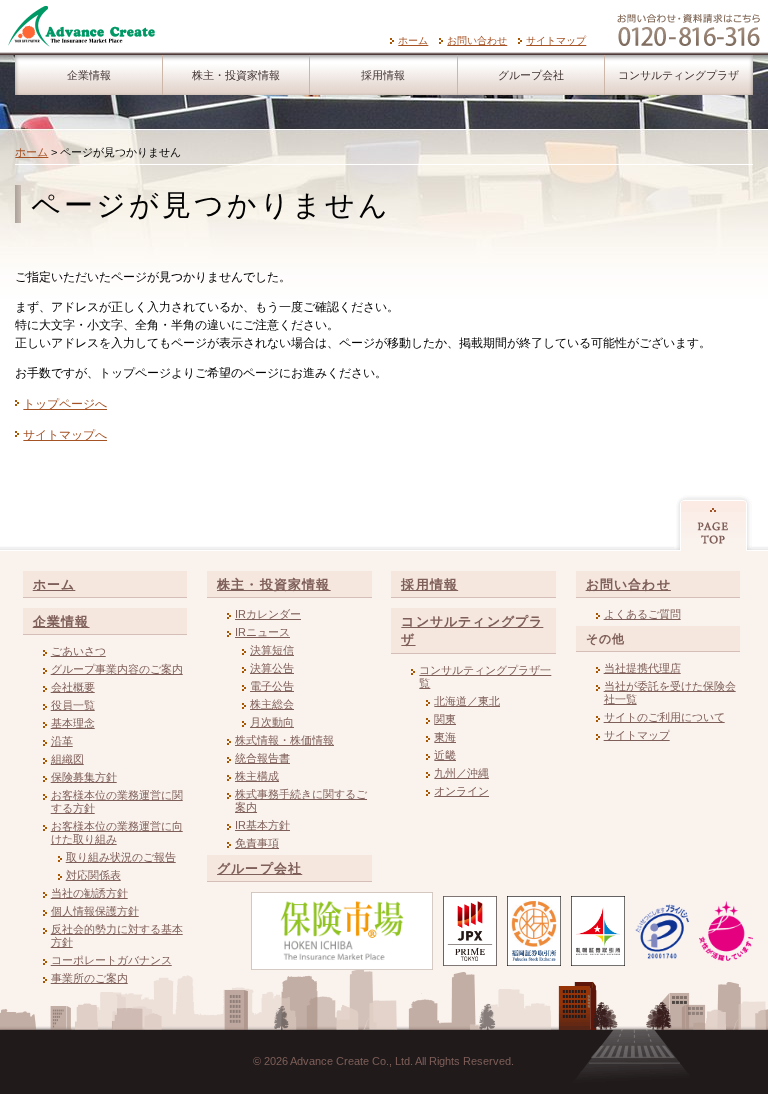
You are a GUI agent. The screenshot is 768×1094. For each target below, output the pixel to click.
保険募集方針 (84, 777)
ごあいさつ (78, 651)
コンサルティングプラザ (678, 75)
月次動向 (272, 722)
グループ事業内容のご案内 (117, 669)
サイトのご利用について (664, 717)
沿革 (62, 741)
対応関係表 (93, 875)
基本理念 (73, 723)
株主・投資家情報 (236, 75)
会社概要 (73, 687)
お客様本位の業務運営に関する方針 (117, 801)
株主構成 (257, 776)
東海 (445, 737)
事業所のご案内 (89, 978)
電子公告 (272, 686)
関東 (445, 719)
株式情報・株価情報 (284, 740)
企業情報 (89, 75)
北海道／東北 (467, 701)
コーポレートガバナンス (111, 960)
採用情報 (383, 75)
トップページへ (65, 404)
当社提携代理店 (642, 668)
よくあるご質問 (642, 614)
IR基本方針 (262, 825)
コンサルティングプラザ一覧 (485, 676)
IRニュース (262, 632)
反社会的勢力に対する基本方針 (117, 935)
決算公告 (272, 668)
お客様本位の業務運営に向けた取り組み (117, 832)
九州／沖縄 (461, 773)
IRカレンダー (268, 614)
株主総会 (272, 704)
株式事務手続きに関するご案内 (301, 800)
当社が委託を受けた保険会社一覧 (670, 692)
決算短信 (272, 650)
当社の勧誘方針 (89, 893)
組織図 (67, 759)
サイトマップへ (65, 435)
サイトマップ (556, 40)
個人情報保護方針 (95, 911)
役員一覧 (73, 705)
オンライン (461, 791)
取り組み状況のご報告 (121, 857)
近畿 (445, 755)
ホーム (413, 40)
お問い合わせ (477, 40)
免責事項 (257, 843)
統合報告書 (262, 758)
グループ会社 (531, 75)
